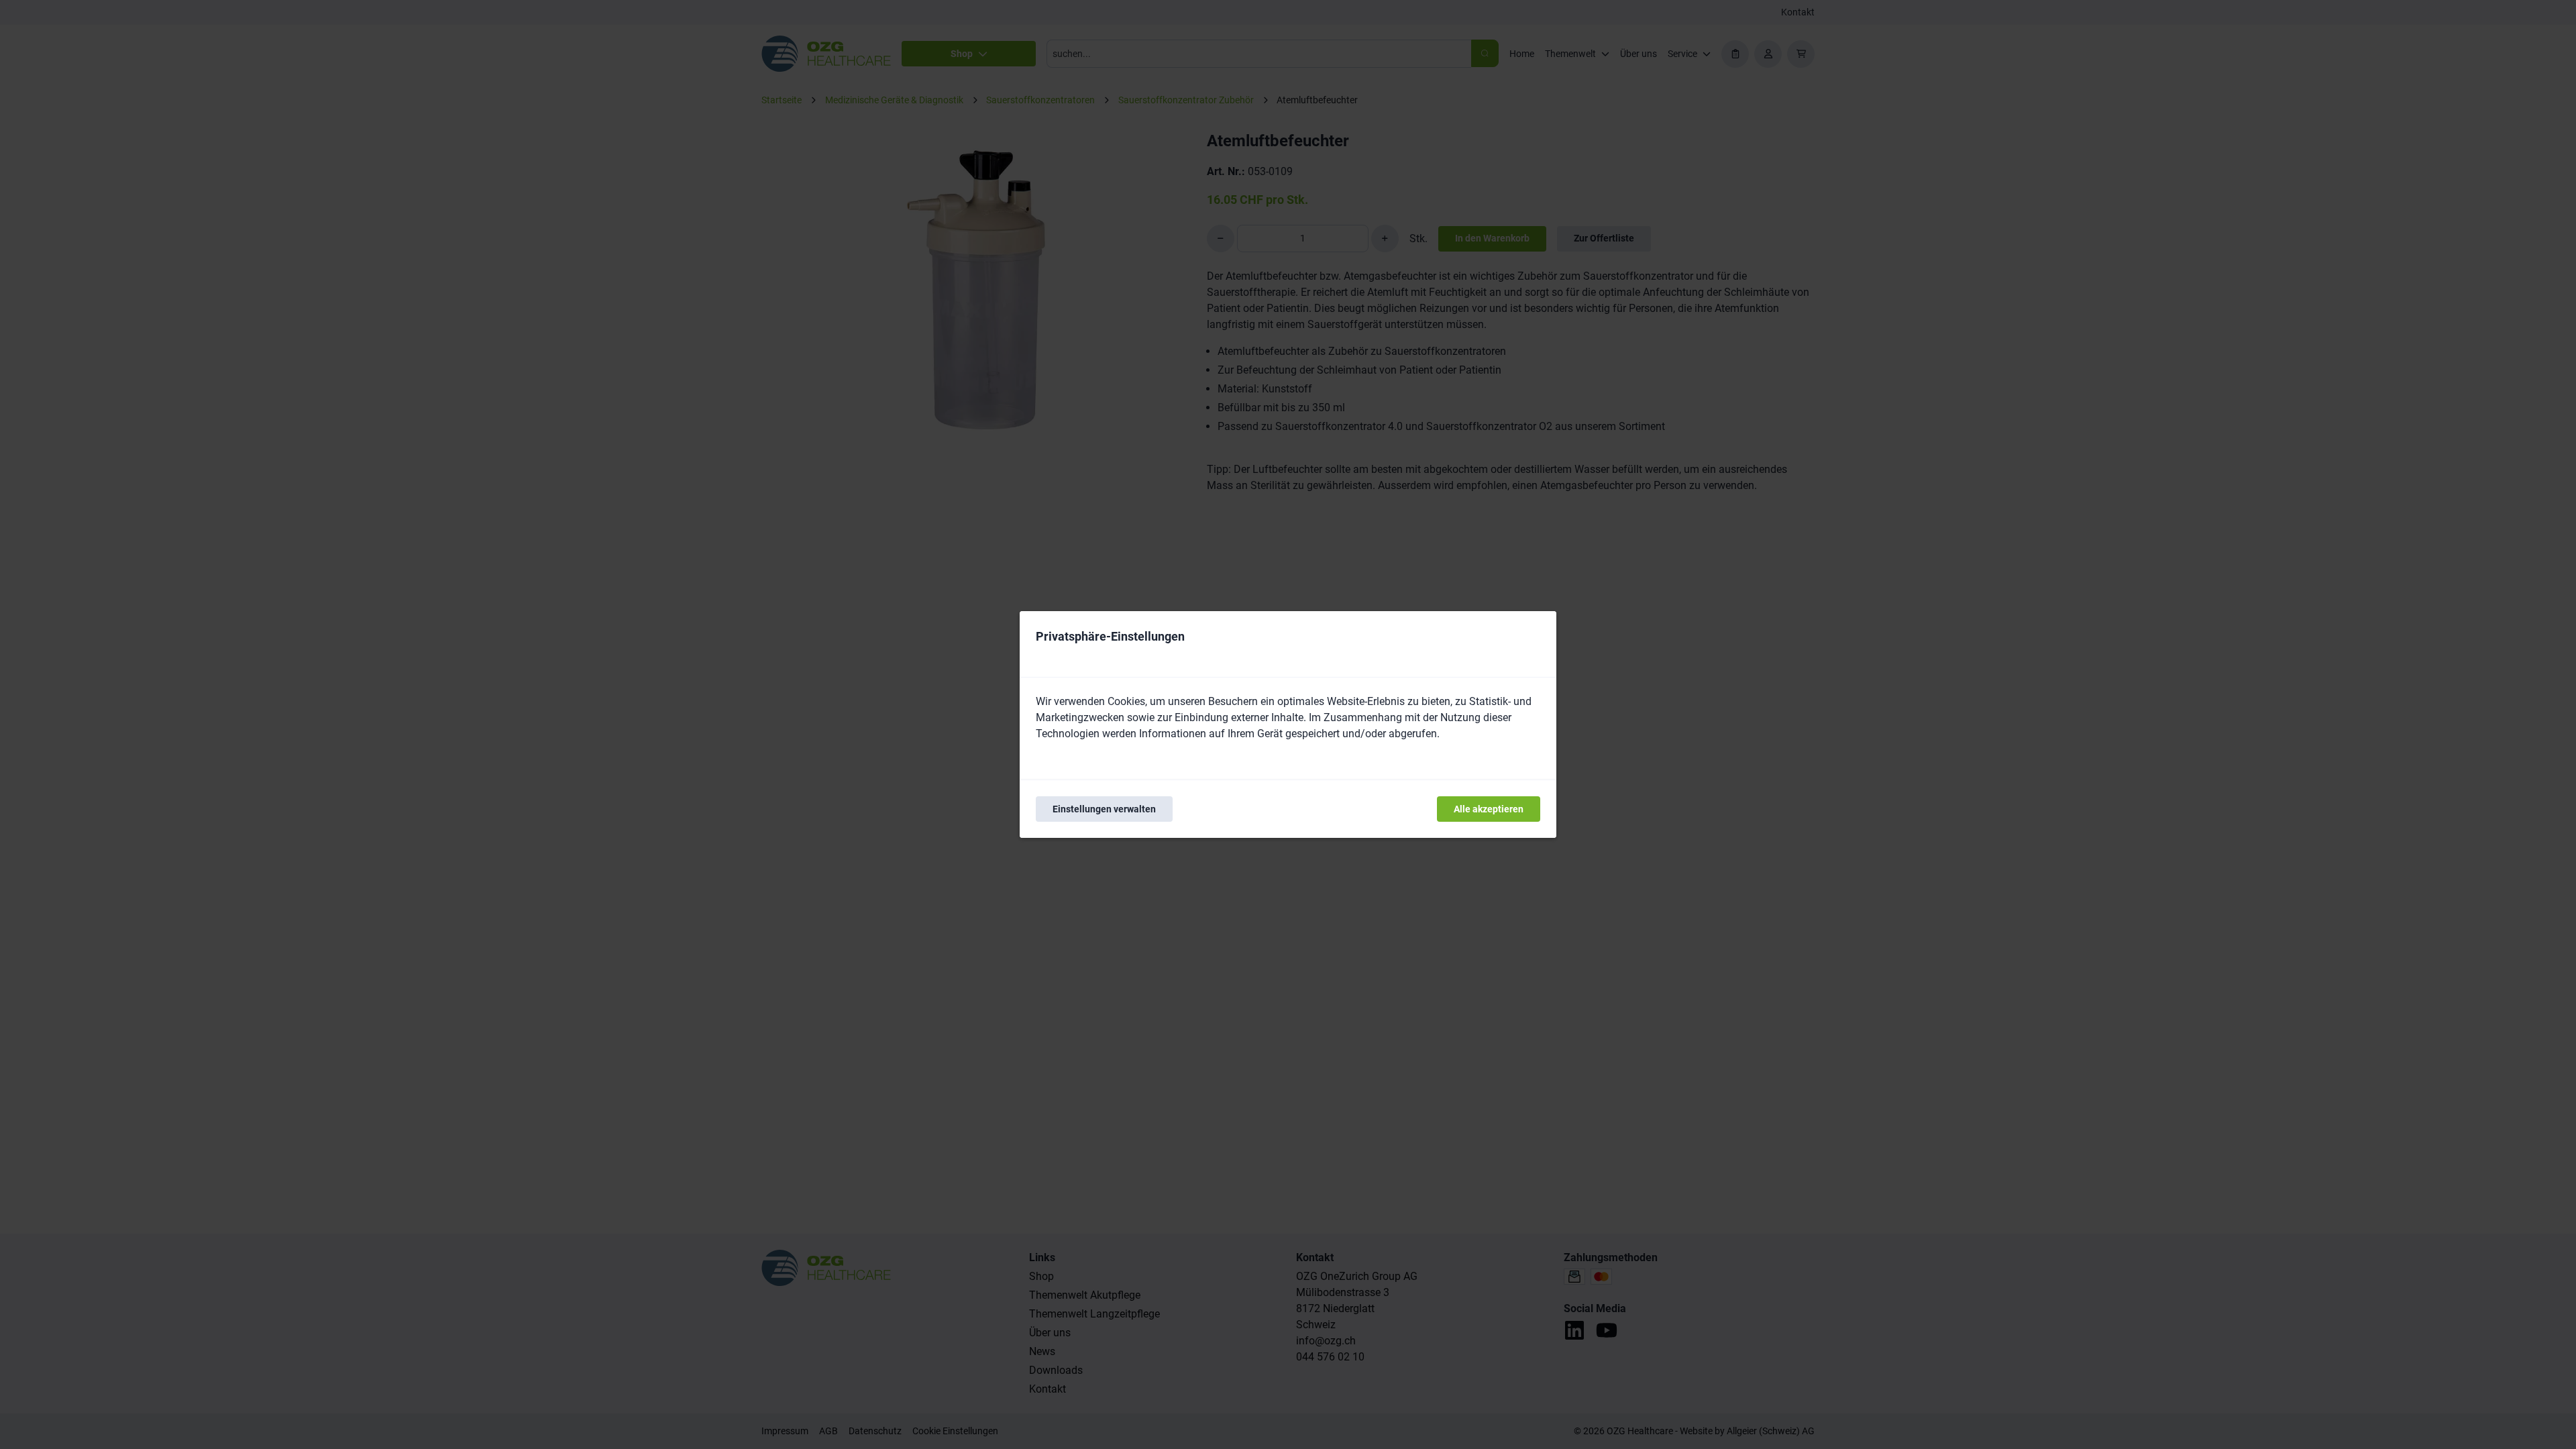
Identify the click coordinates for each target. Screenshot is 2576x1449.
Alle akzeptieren (1489, 809)
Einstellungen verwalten (1104, 809)
